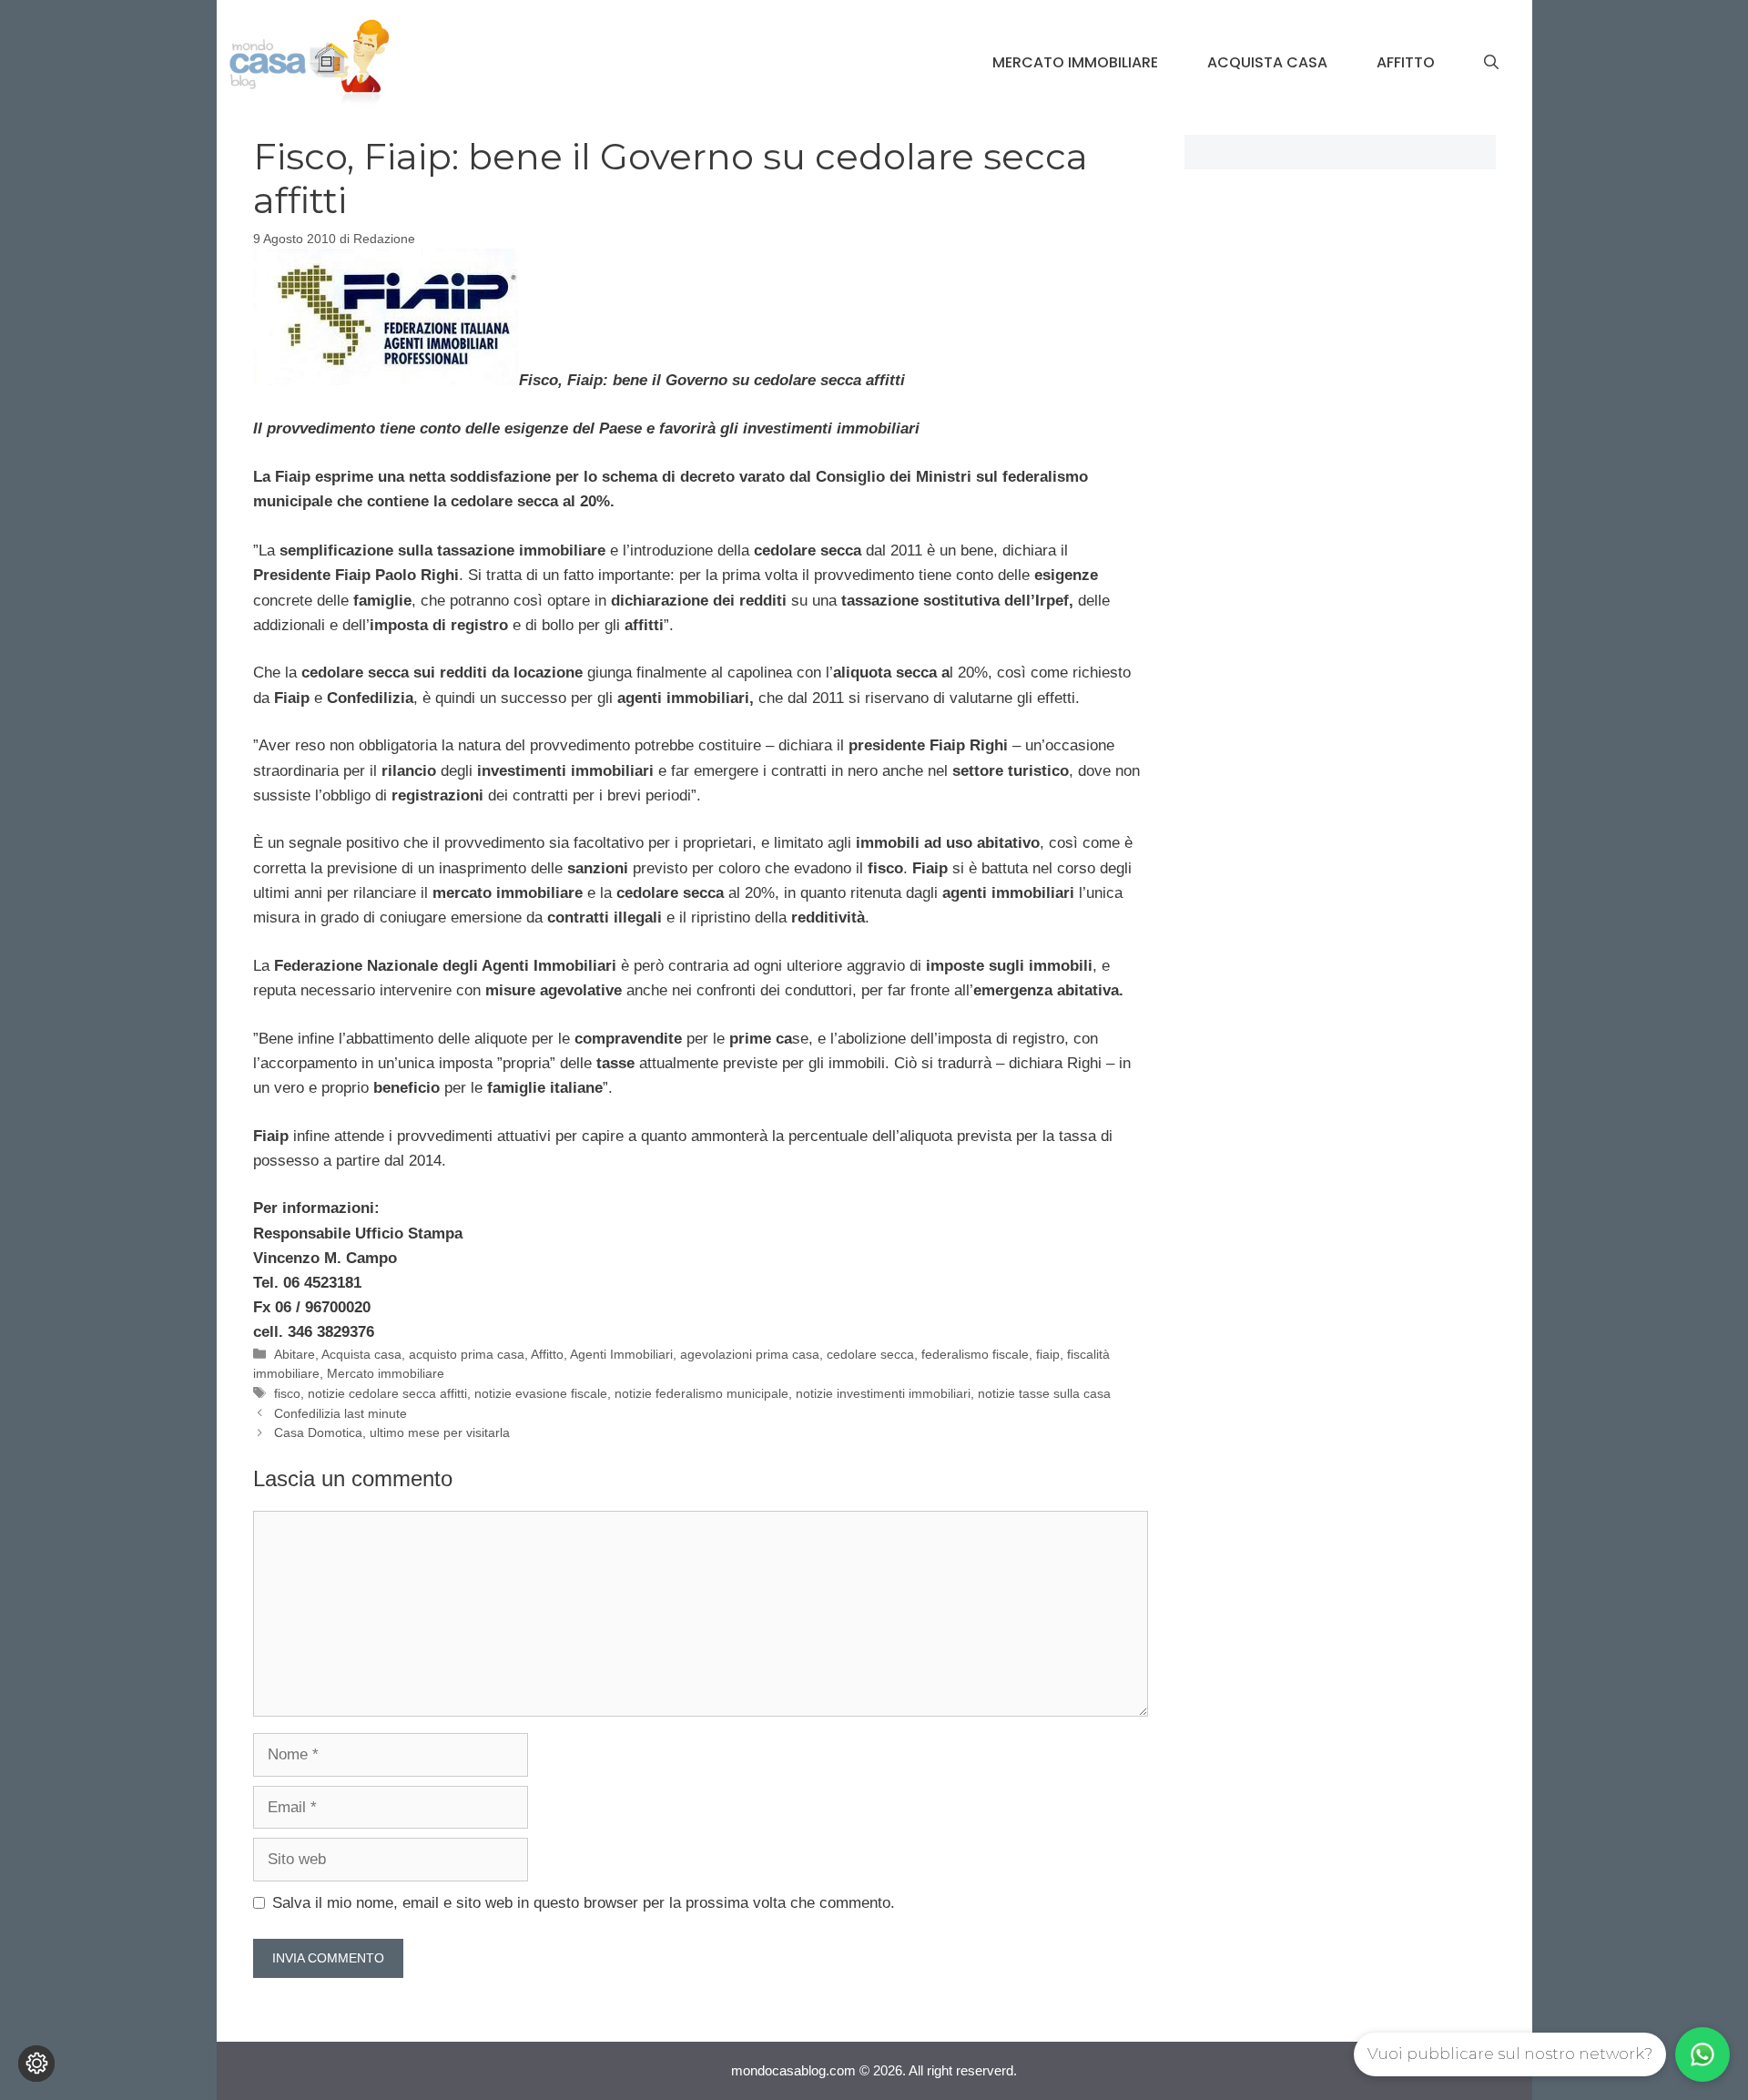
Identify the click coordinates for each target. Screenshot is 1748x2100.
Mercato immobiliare (1075, 62)
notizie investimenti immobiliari (883, 1393)
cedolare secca (870, 1354)
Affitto (1406, 62)
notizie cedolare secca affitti (387, 1393)
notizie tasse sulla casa (1044, 1393)
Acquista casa (1267, 62)
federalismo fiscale (975, 1354)
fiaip (1048, 1354)
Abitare (295, 1354)
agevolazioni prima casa (750, 1354)
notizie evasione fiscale (541, 1393)
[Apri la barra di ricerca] (1491, 63)
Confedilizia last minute (340, 1413)
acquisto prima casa (467, 1354)
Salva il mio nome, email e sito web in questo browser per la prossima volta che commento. (584, 1903)
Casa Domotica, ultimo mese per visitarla (392, 1432)
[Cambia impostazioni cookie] (36, 2064)
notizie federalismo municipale (701, 1393)
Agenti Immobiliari (621, 1354)
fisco (287, 1393)
